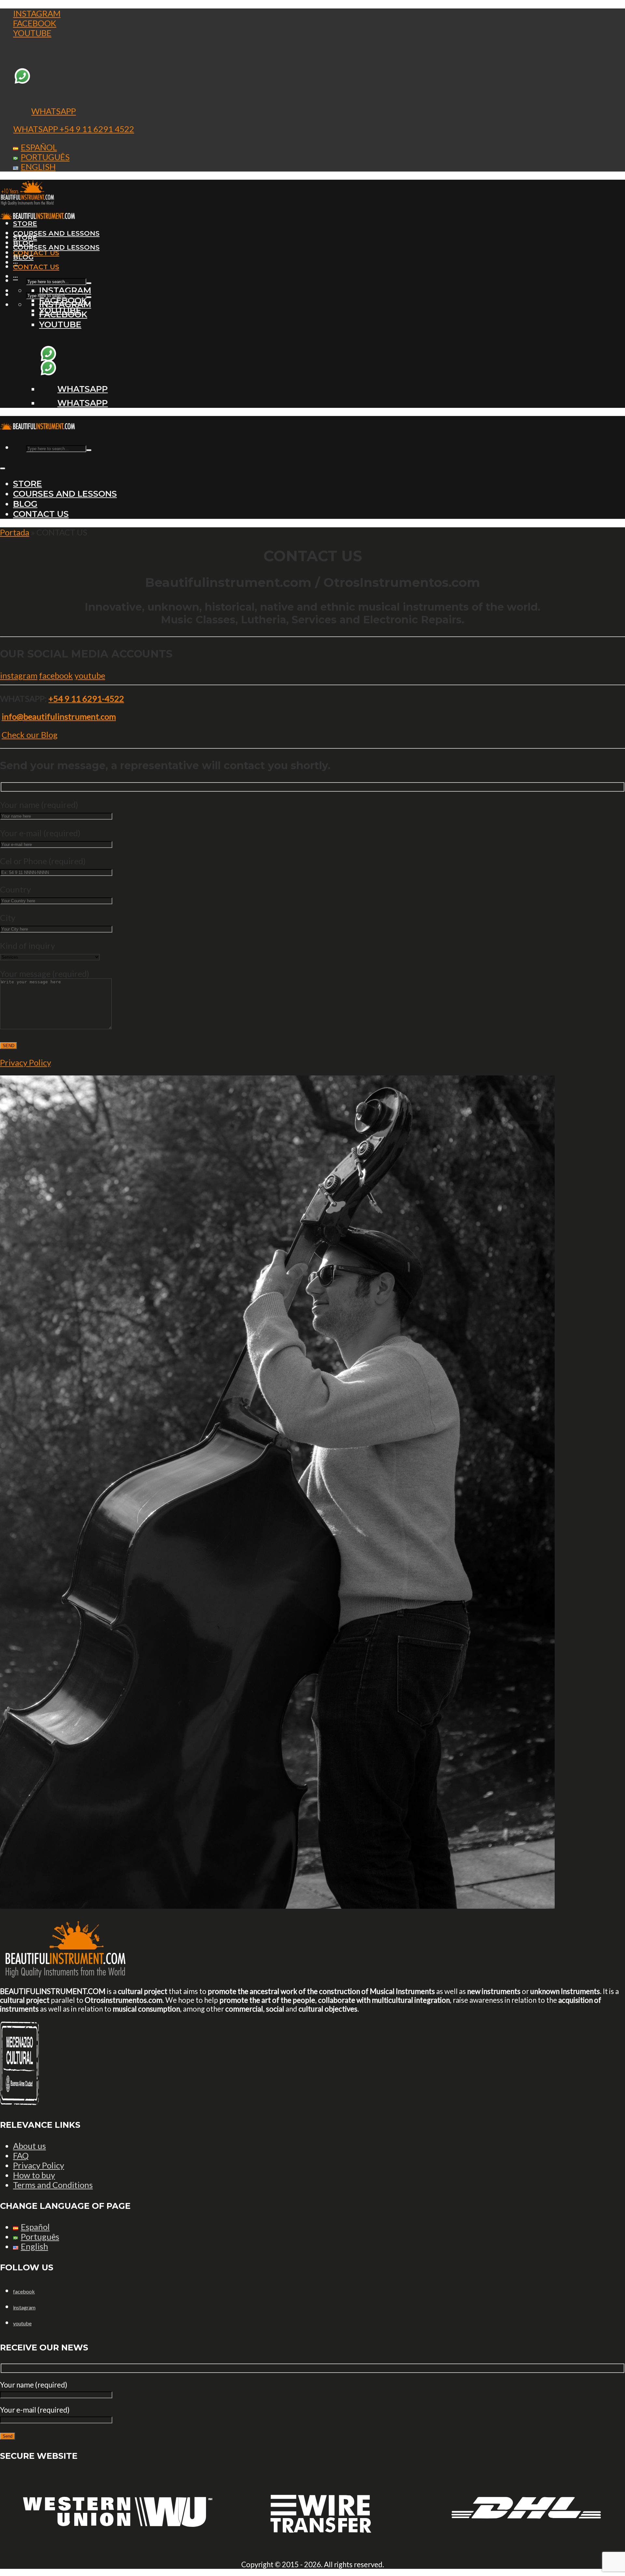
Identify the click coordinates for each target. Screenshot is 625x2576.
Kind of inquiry (28, 946)
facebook (56, 675)
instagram (19, 675)
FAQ (21, 2155)
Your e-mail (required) (40, 833)
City (8, 918)
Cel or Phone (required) (43, 861)
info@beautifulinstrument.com (59, 716)
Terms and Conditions (53, 2185)
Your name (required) (39, 805)
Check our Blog (30, 735)
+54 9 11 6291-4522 (86, 699)
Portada (15, 532)
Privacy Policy (25, 1062)
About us (29, 2146)
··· (15, 277)
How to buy (34, 2175)
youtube (90, 675)
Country (15, 889)
